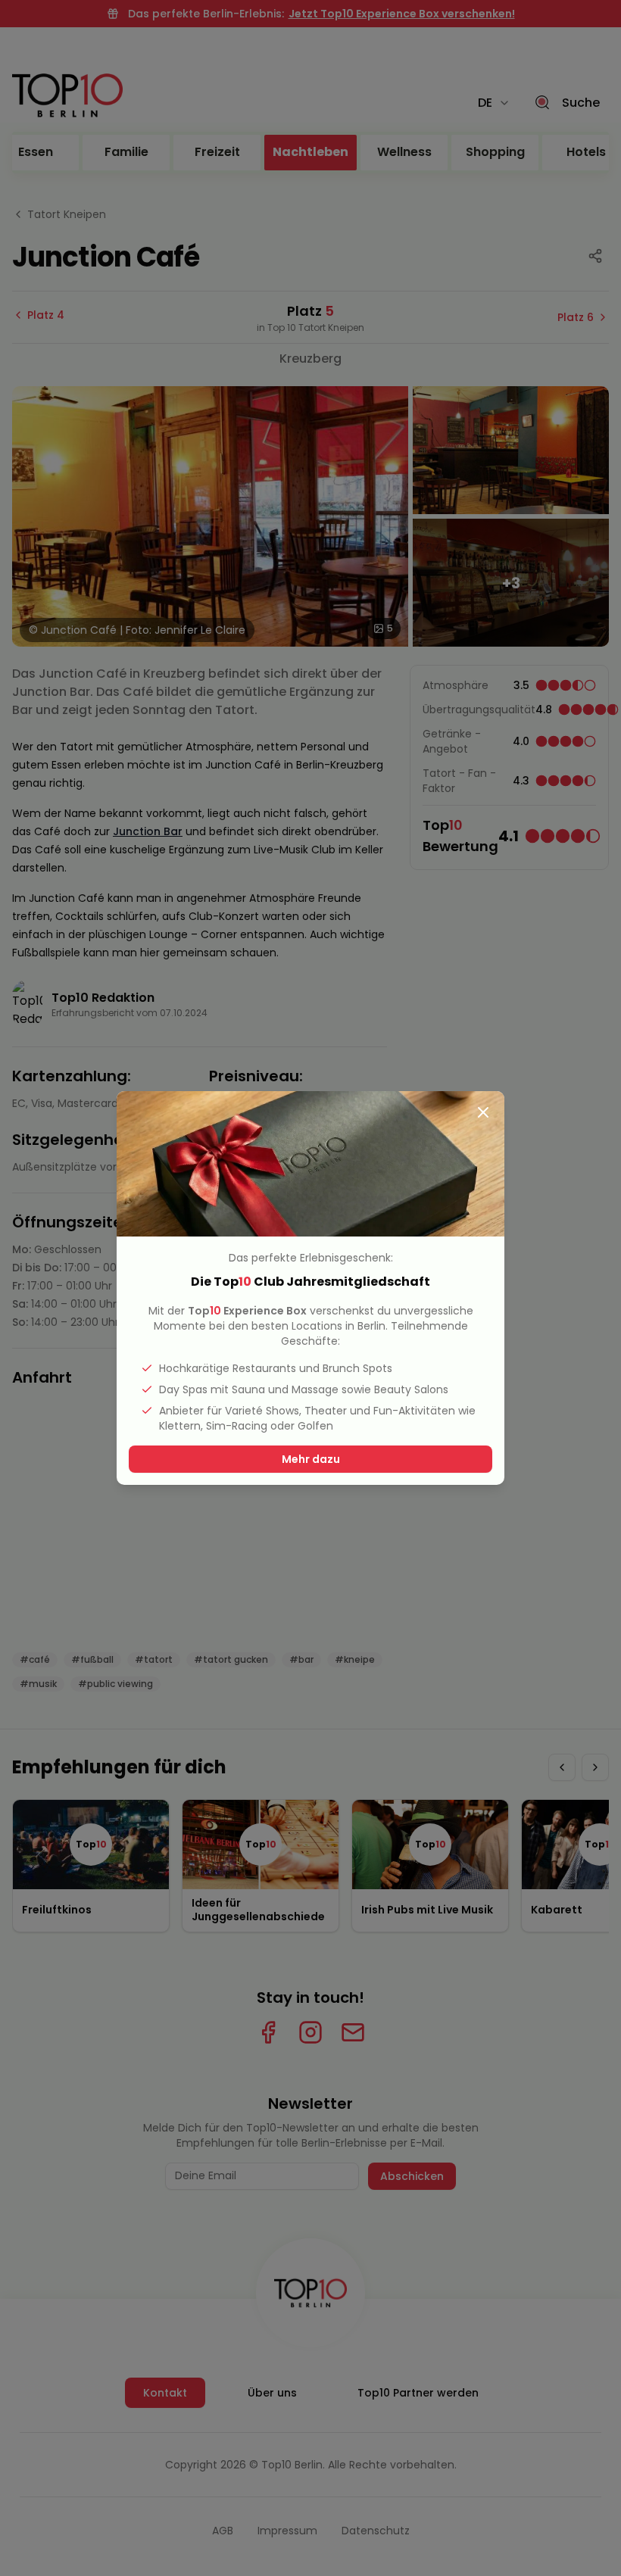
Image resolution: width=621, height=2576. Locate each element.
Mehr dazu (311, 1459)
